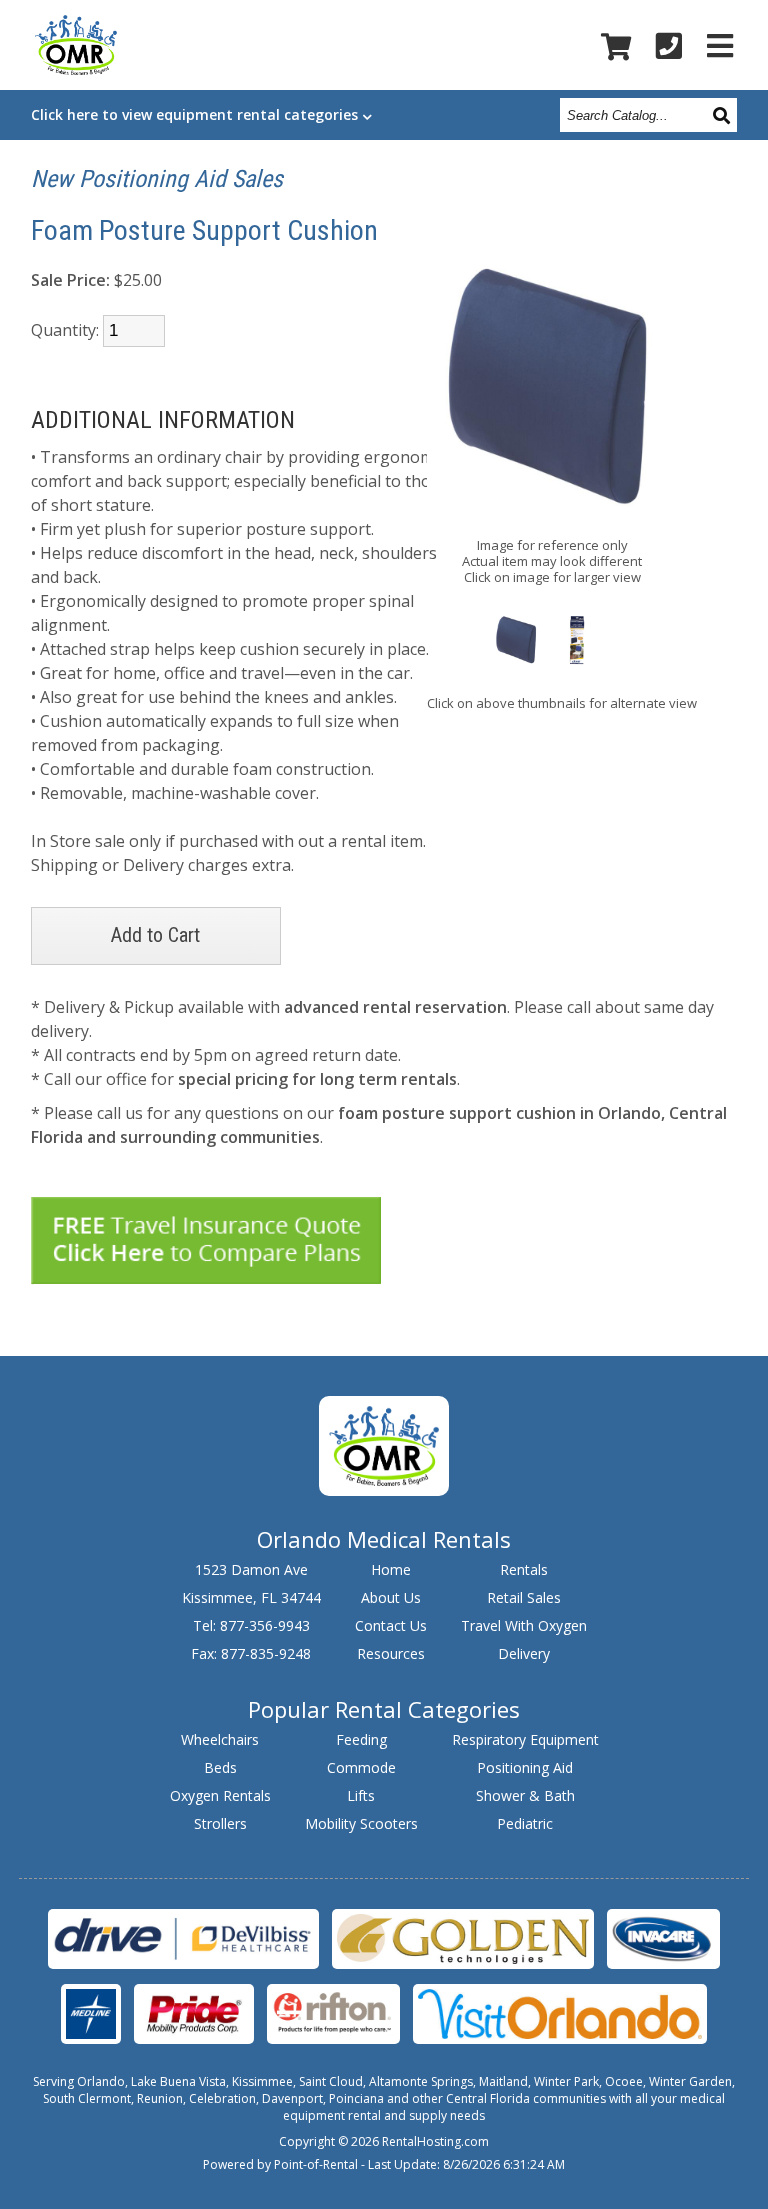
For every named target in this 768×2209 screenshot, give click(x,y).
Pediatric (525, 1823)
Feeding (361, 1739)
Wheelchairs (220, 1739)
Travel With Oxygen (524, 1625)
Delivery (524, 1653)
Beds (220, 1767)
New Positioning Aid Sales (157, 179)
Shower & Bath (525, 1795)
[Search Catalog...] (723, 114)
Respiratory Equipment (525, 1739)
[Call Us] (669, 45)
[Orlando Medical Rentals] (383, 1490)
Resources (391, 1653)
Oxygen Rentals (220, 1795)
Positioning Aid (525, 1767)
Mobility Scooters (361, 1823)
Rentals (524, 1569)
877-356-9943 (265, 1625)
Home (391, 1569)
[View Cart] (616, 46)
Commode (361, 1767)
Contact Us (391, 1625)
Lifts (361, 1795)
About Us (391, 1597)
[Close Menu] (720, 45)
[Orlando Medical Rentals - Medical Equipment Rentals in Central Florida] (76, 48)
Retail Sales (524, 1597)
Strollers (220, 1823)
